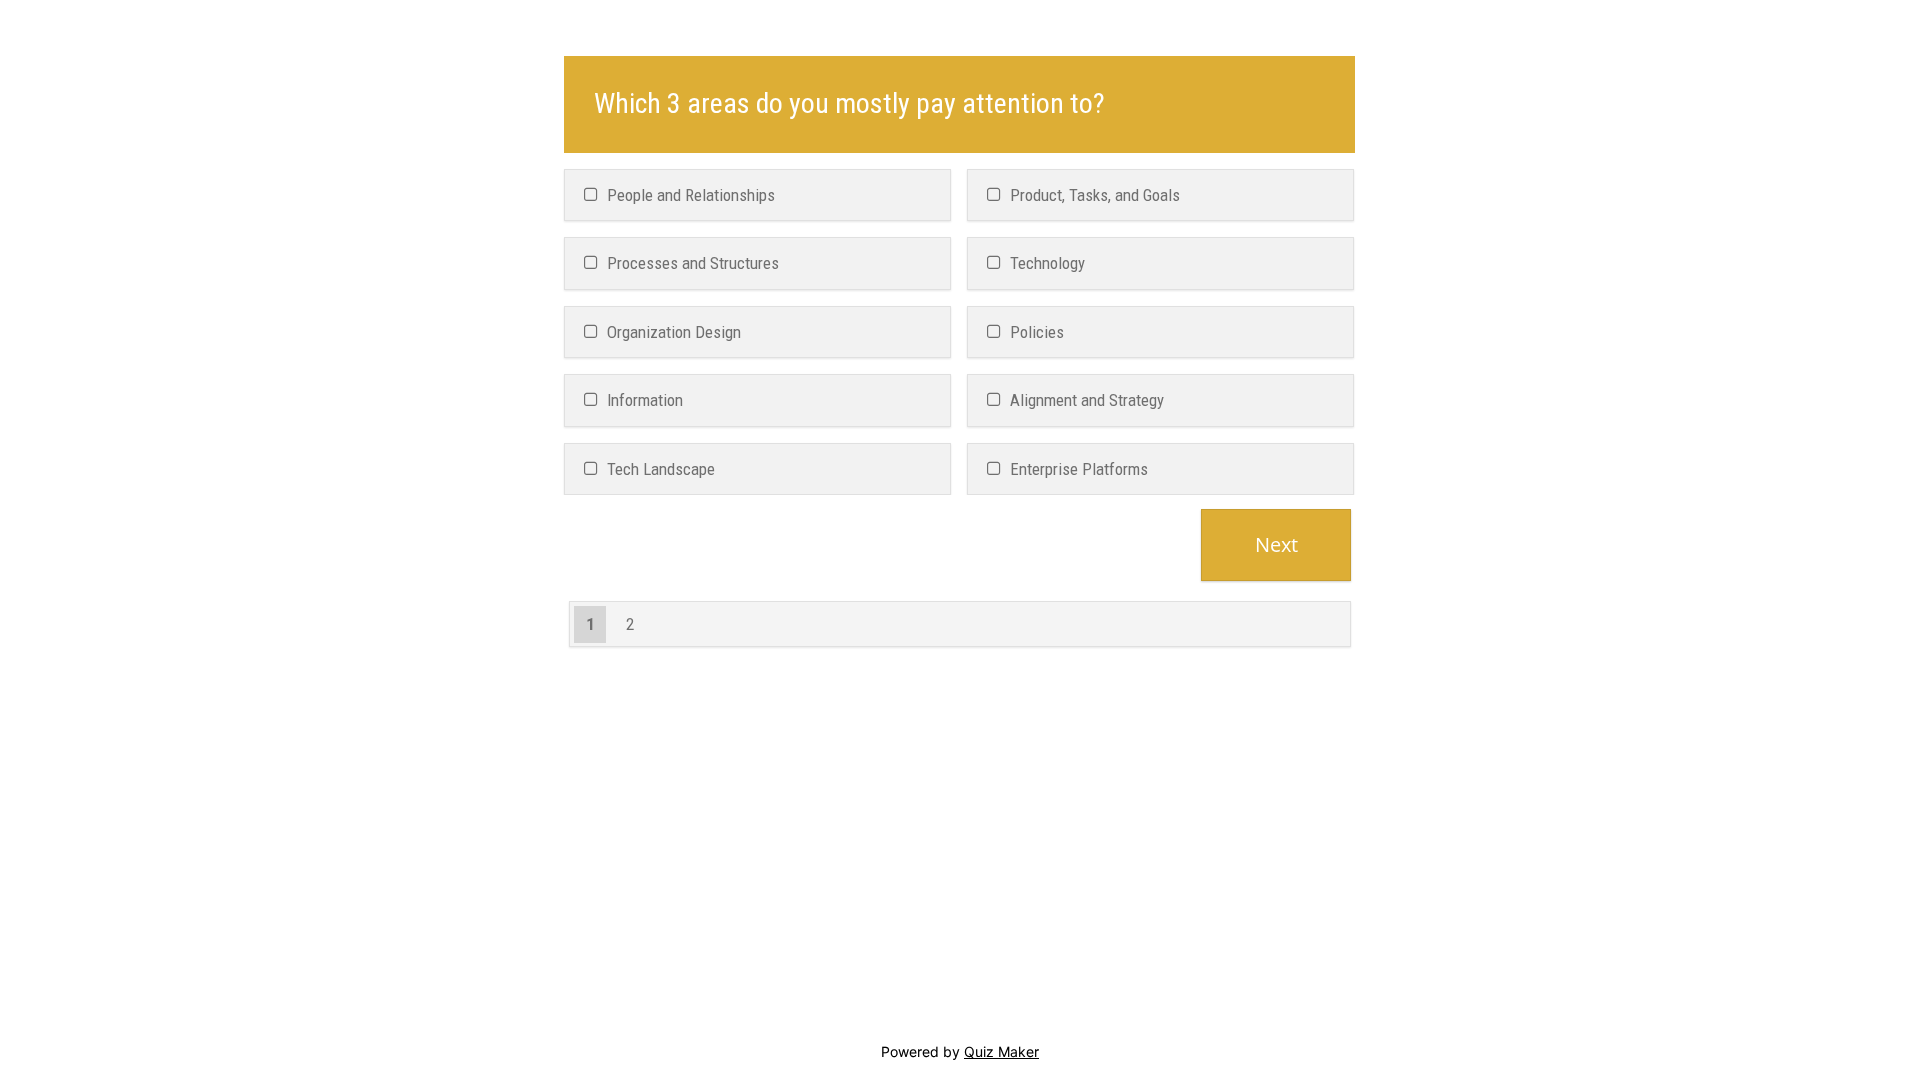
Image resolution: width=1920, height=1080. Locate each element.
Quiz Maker (1001, 1051)
